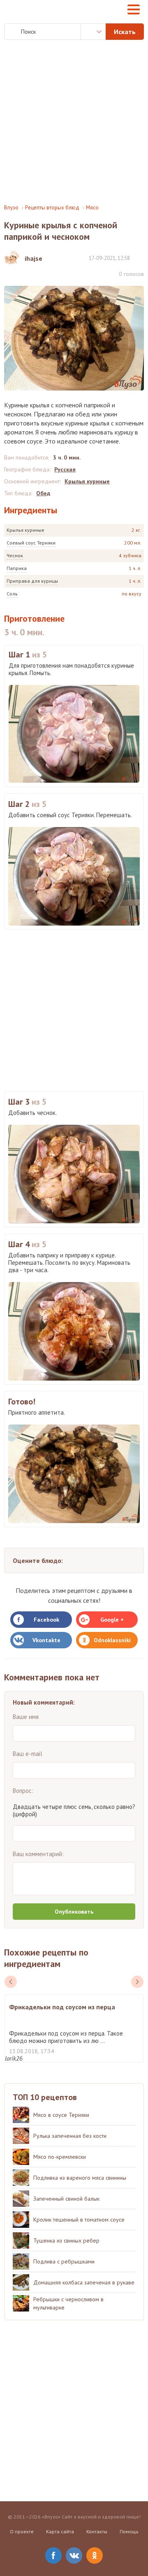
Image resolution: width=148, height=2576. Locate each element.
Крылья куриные (25, 530)
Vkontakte (46, 1640)
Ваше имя (26, 1717)
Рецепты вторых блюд (52, 208)
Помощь (129, 2531)
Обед (43, 493)
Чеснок (15, 555)
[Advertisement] (74, 122)
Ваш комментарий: (38, 1854)
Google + (112, 1620)
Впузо (11, 208)
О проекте (22, 2531)
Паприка (17, 568)
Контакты (97, 2531)
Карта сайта (60, 2531)
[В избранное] (140, 258)
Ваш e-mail (28, 1754)
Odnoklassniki (112, 1640)
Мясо (92, 208)
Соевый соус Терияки (31, 543)
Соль (12, 594)
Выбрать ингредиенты (93, 32)
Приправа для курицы (32, 581)
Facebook (46, 1620)
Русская (65, 469)
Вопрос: (23, 1791)
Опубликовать (74, 1912)
